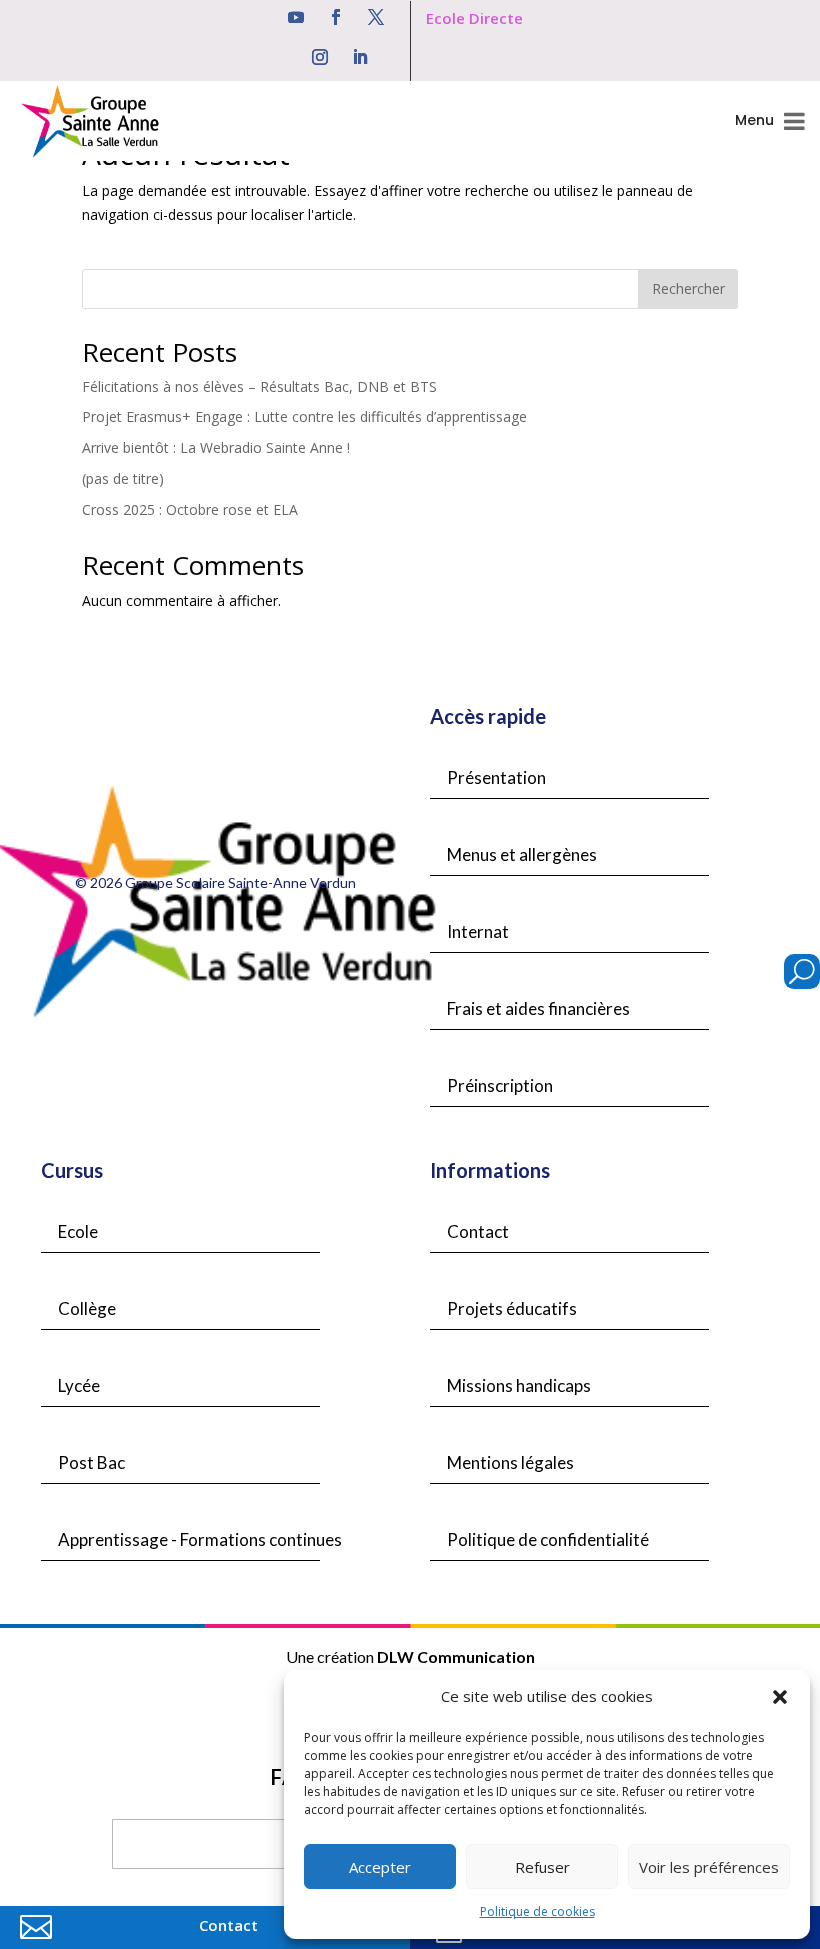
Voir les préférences (709, 1867)
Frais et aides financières (538, 1008)
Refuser (542, 1867)
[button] (780, 1697)
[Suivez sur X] (376, 17)
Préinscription (500, 1085)
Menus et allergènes (522, 854)
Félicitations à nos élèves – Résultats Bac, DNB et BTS (259, 386)
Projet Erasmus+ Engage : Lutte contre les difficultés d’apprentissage (304, 416)
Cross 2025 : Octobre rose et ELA (190, 509)
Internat (478, 931)
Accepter (380, 1867)
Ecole (78, 1231)
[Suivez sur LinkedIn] (360, 57)
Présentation (496, 777)
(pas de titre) (123, 478)
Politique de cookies (537, 1911)
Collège (87, 1308)
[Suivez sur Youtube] (296, 17)
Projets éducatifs (512, 1308)
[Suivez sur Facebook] (336, 17)
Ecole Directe (474, 18)
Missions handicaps (519, 1385)
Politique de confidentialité (548, 1539)
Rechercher (688, 288)
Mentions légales (510, 1462)
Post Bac (91, 1462)
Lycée (79, 1385)
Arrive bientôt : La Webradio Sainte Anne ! (216, 447)
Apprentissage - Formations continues (200, 1539)
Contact (478, 1231)
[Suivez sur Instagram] (320, 57)
